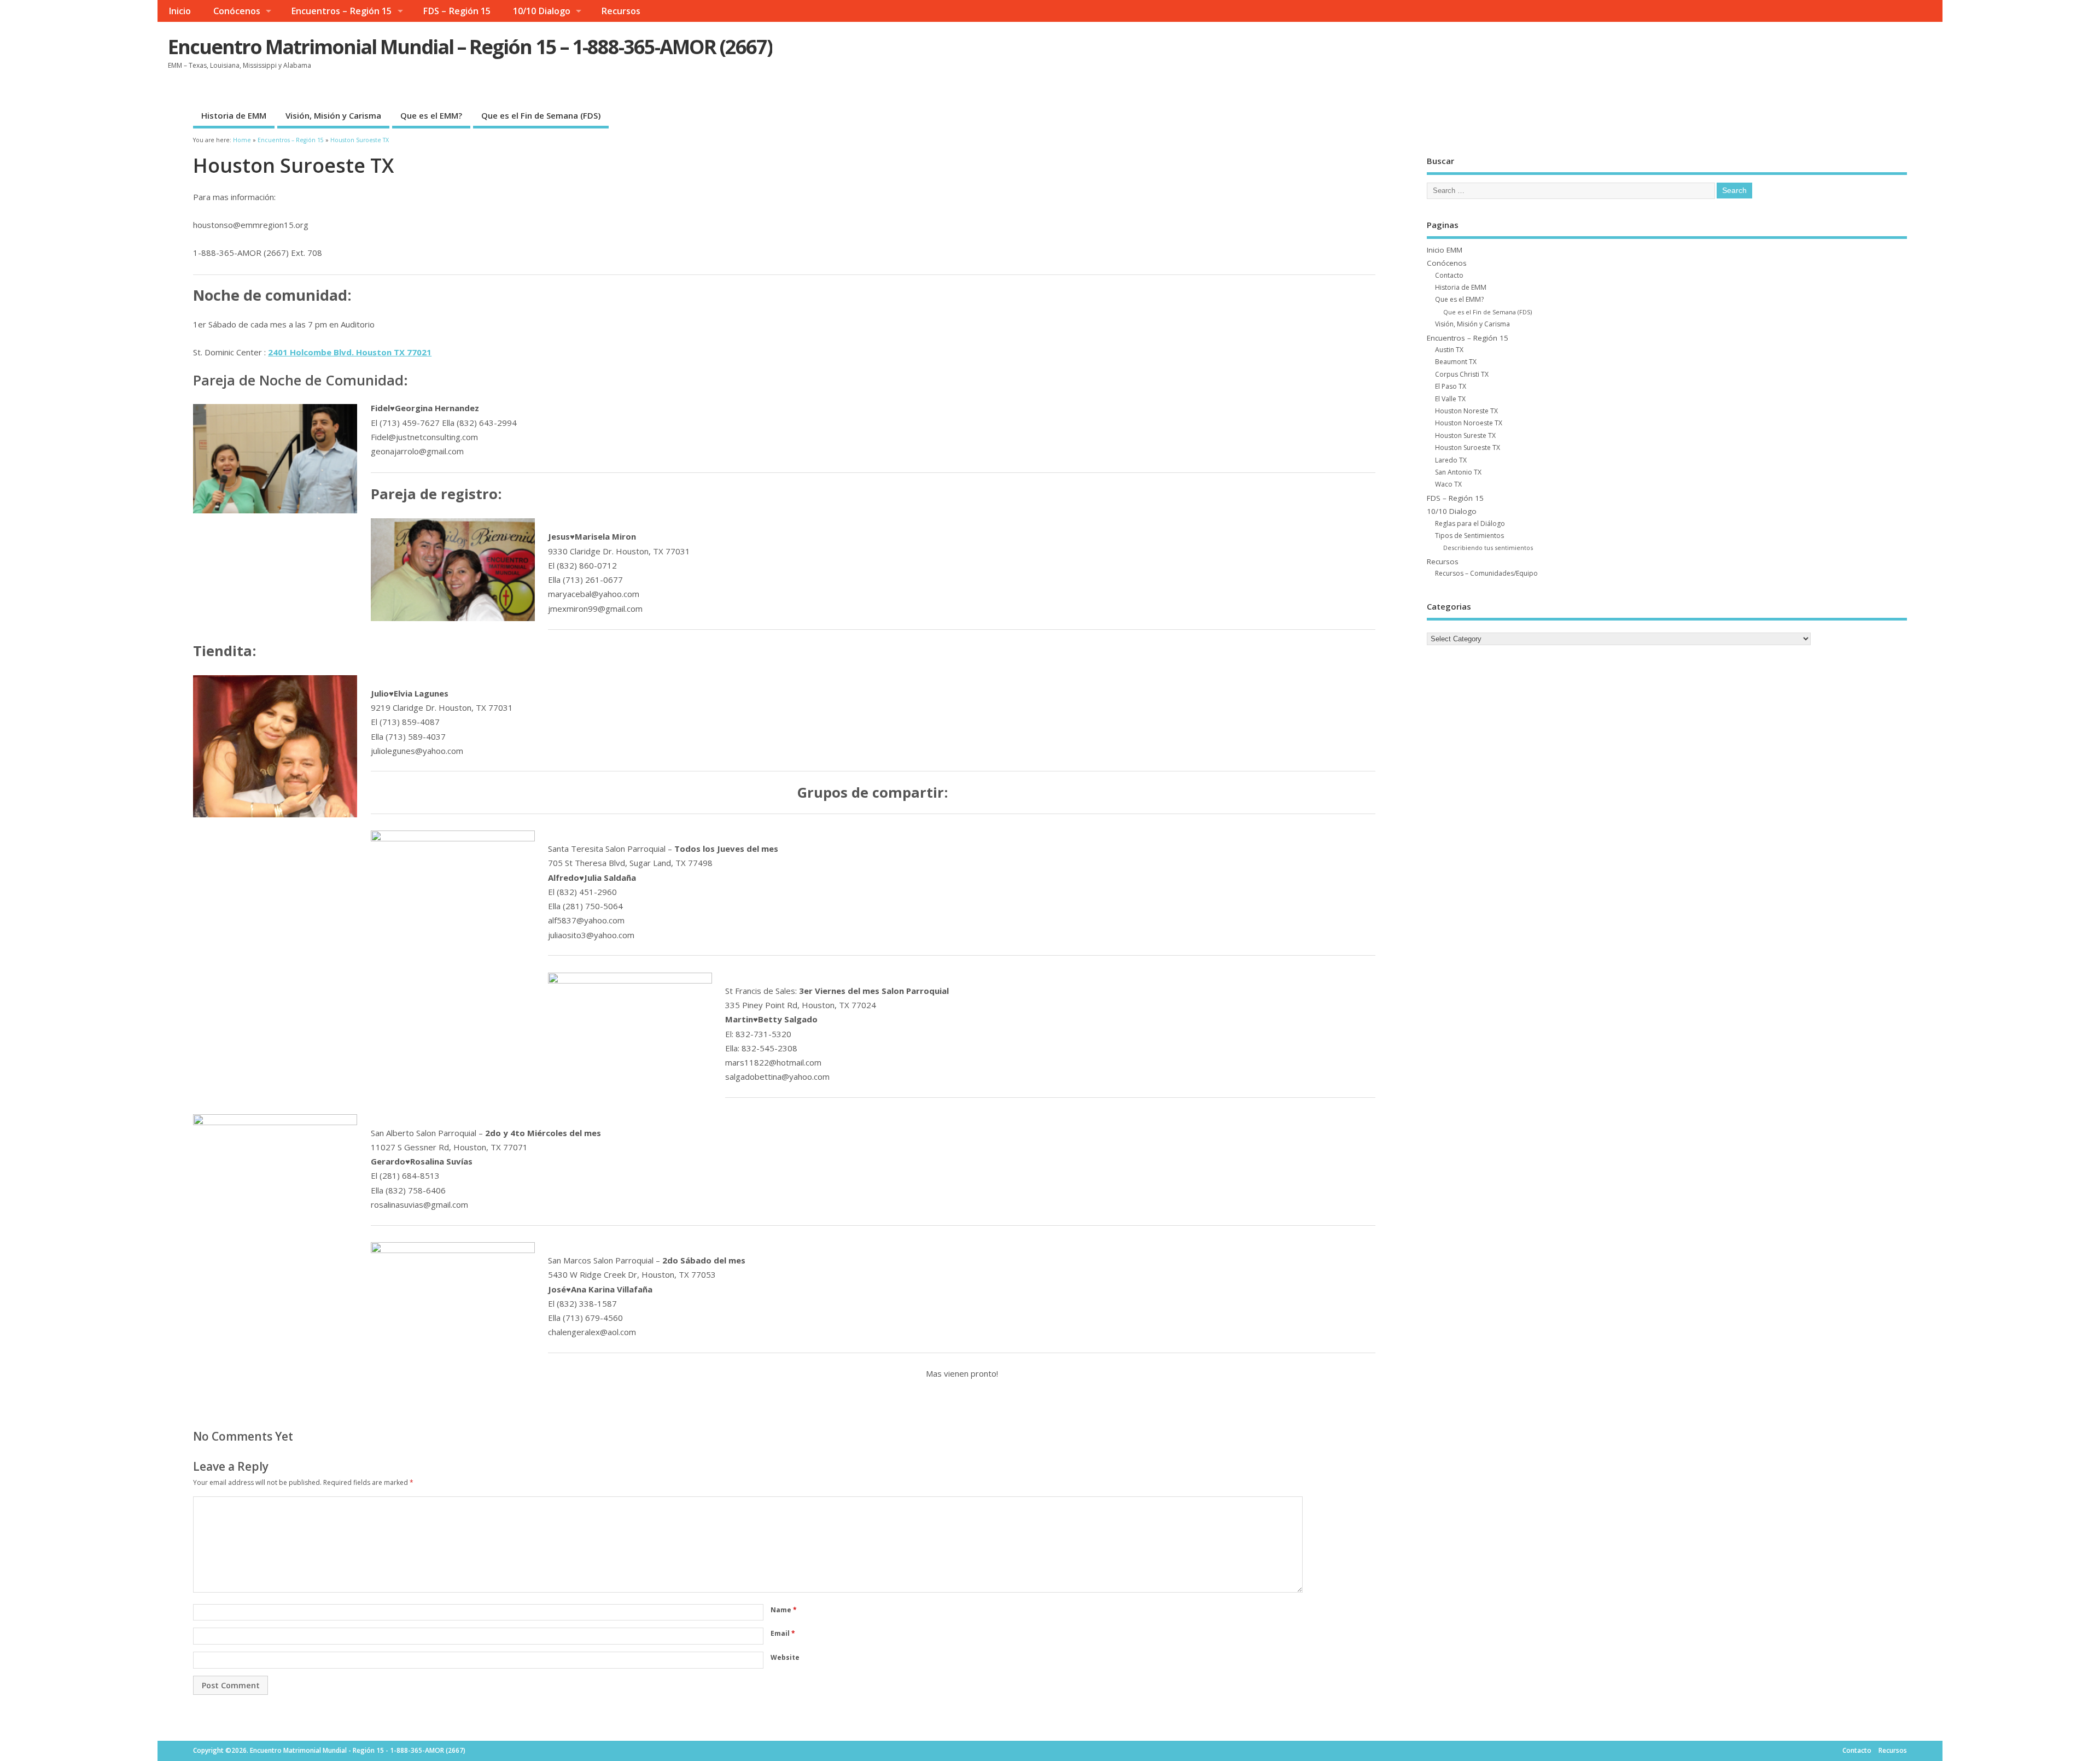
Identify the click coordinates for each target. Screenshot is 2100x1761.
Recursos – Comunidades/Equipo (1486, 573)
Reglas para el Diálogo (1470, 523)
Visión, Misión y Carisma (333, 115)
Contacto (1449, 275)
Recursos (621, 11)
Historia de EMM (234, 115)
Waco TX (1448, 484)
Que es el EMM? (431, 115)
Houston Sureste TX (1465, 435)
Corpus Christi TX (1462, 374)
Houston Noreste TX (1466, 411)
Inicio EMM (1445, 250)
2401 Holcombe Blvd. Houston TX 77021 (350, 352)
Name (784, 1610)
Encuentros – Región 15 (341, 11)
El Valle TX (1450, 399)
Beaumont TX (1456, 362)
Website (785, 1657)
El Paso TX (1451, 386)
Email (783, 1633)
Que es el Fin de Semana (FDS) (541, 115)
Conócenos (237, 11)
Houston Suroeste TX (1468, 447)
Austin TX (1449, 350)
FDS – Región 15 (457, 11)
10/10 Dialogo (542, 11)
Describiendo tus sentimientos (1488, 548)
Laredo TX (1451, 460)
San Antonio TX (1458, 472)
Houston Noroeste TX (1469, 423)
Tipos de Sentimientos (1469, 536)
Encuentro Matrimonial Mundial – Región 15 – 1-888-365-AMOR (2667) (470, 47)
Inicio (180, 11)
